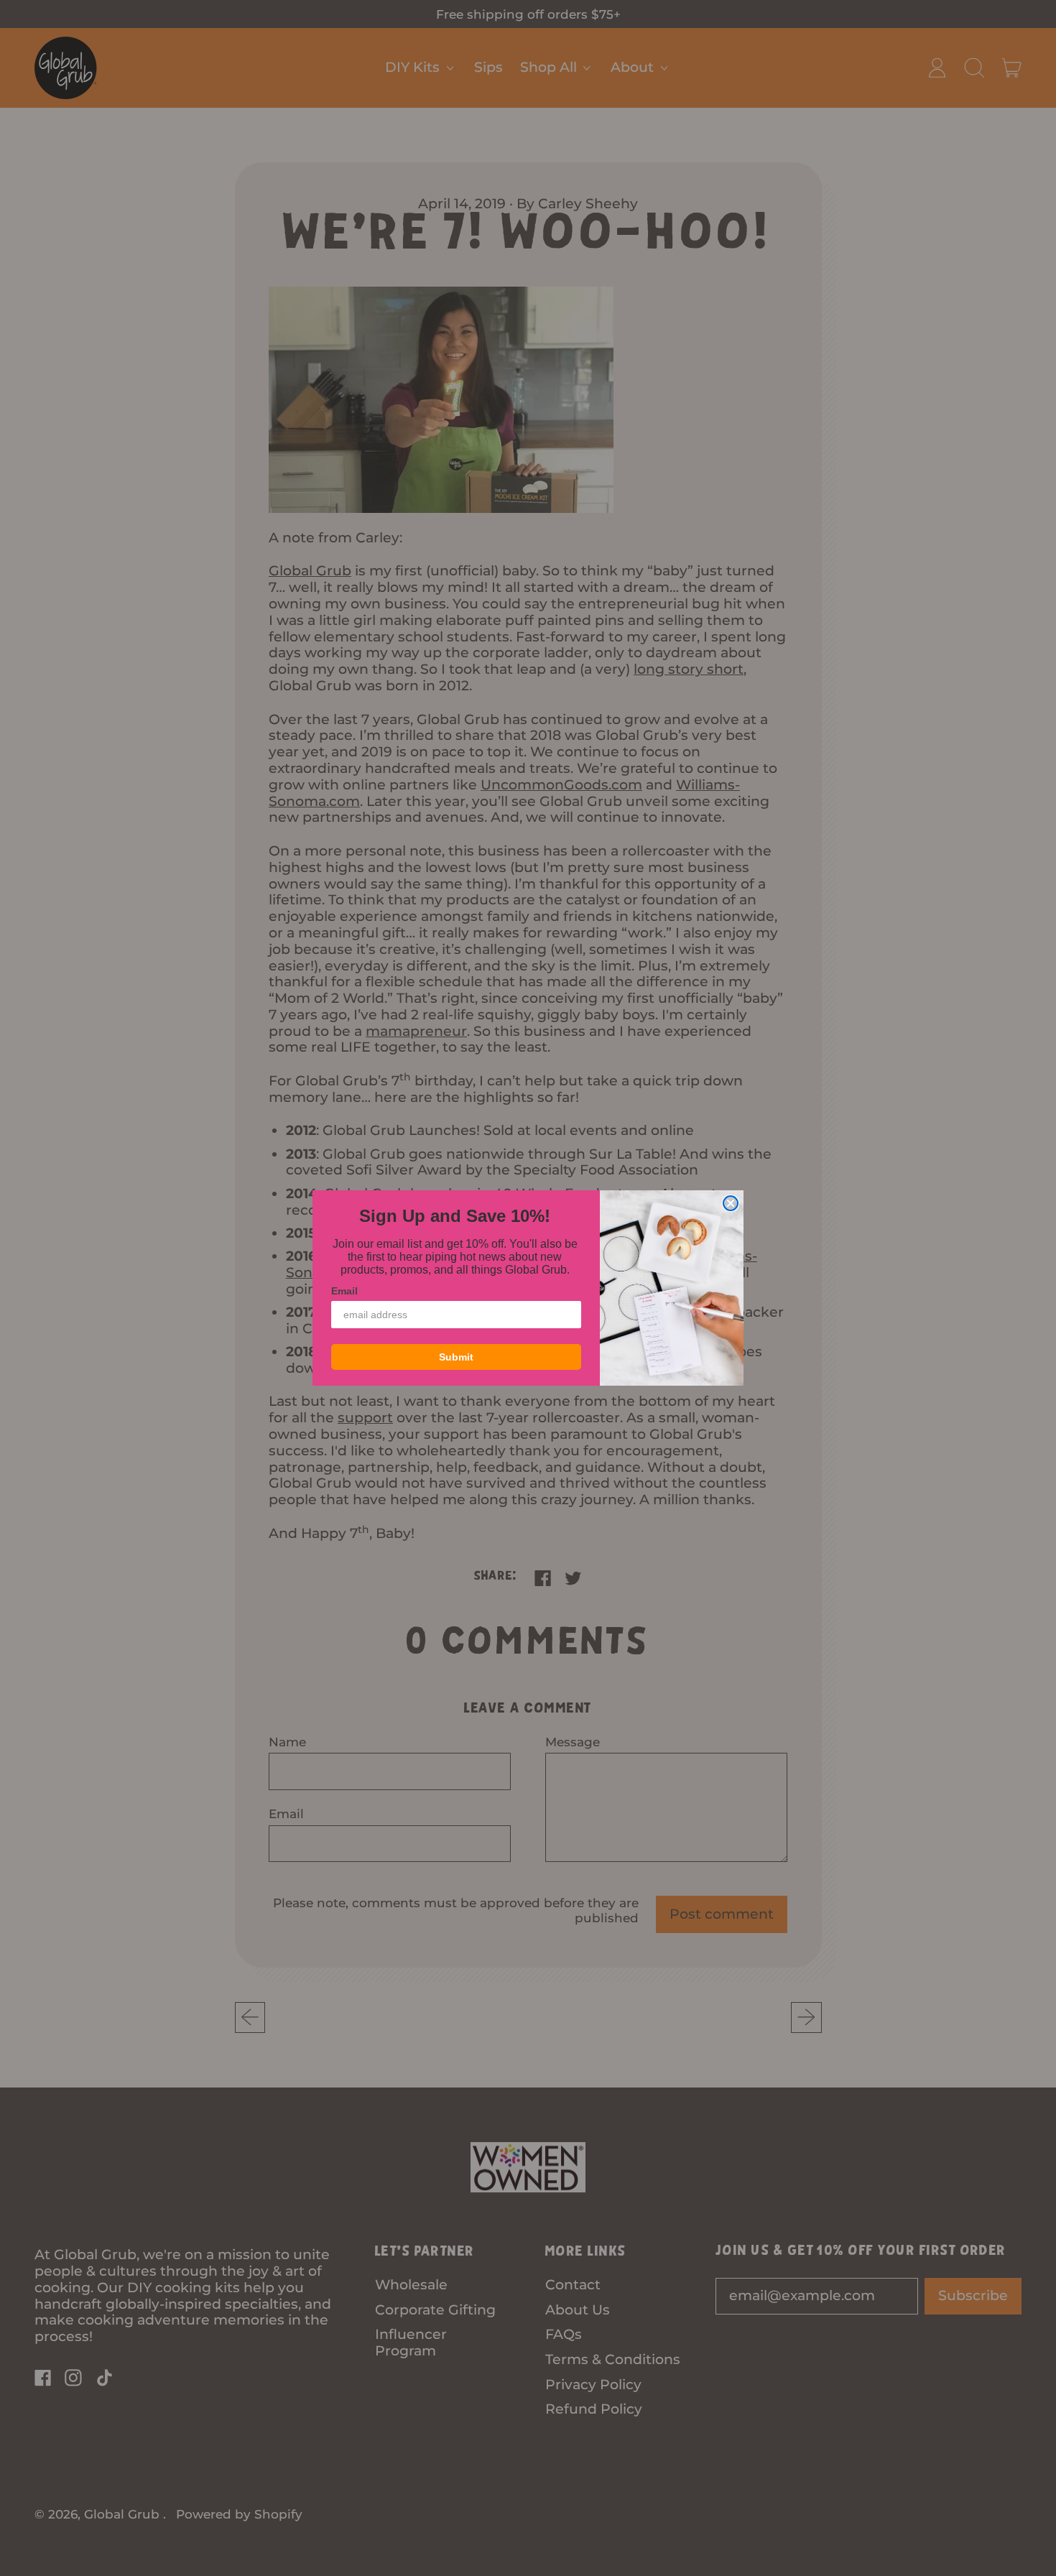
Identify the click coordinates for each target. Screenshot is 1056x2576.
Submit (456, 1357)
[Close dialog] (731, 1203)
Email (344, 1291)
